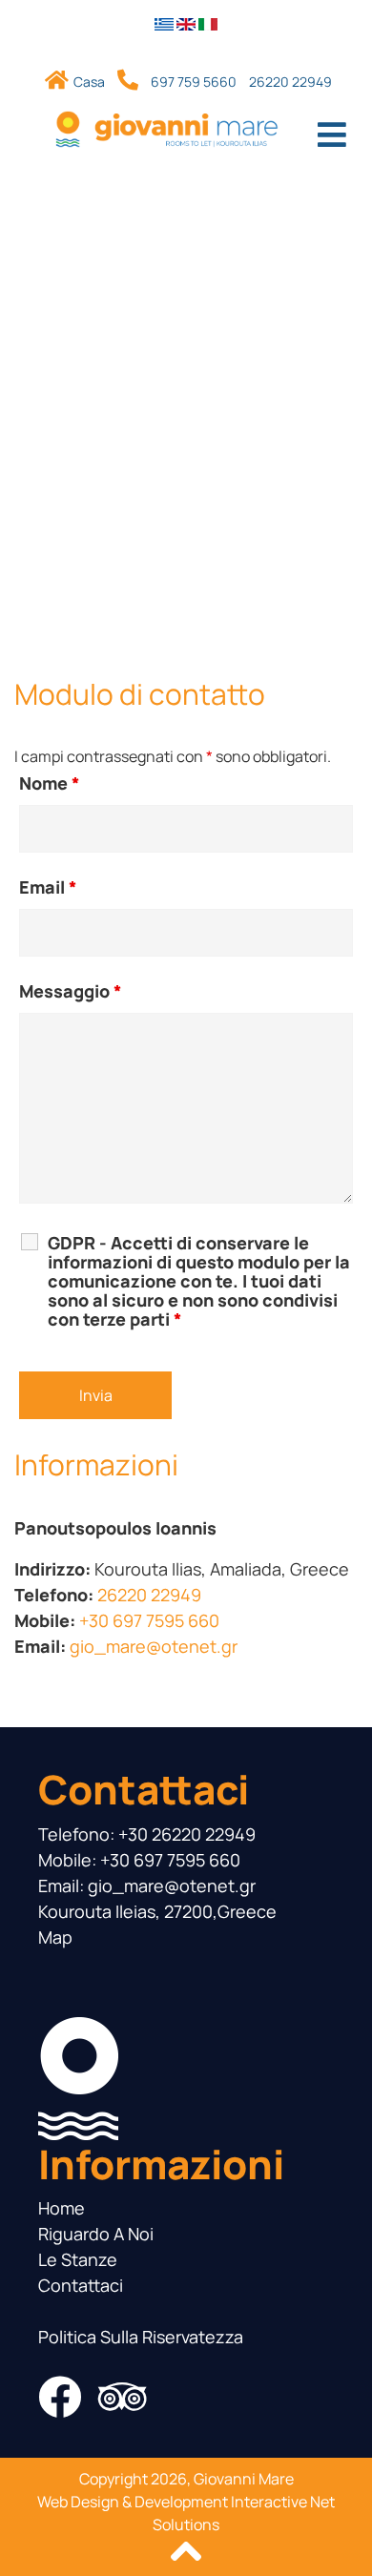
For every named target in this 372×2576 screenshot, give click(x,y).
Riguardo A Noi (96, 2234)
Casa (91, 82)
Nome (50, 783)
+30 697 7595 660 (149, 1620)
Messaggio (71, 991)
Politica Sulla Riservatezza (141, 2337)
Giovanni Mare (244, 2479)
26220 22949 (290, 82)
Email (48, 887)
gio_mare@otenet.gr (154, 1646)
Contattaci (81, 2285)
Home (62, 2208)
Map (55, 1937)
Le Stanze (78, 2259)
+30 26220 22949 (187, 1834)
